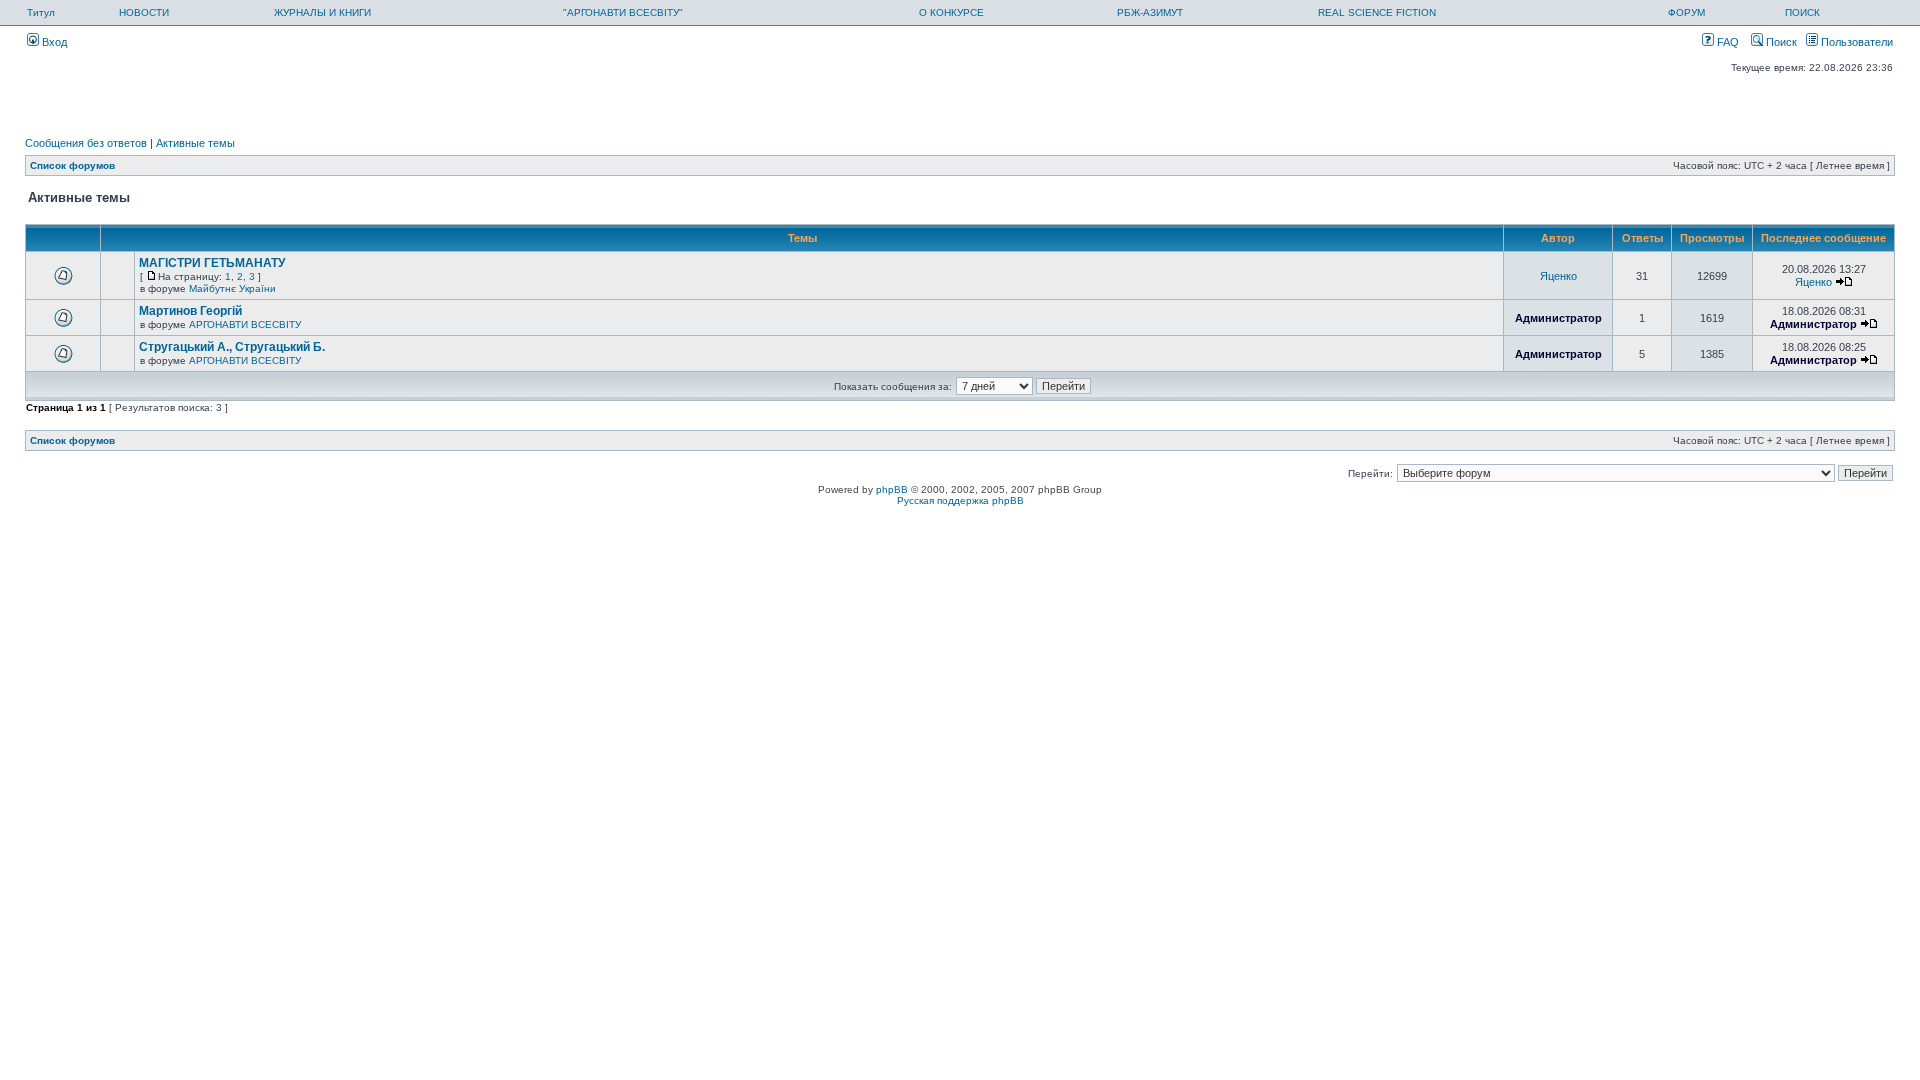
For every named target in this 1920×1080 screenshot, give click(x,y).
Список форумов (72, 165)
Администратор (1558, 318)
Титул (41, 12)
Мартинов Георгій (190, 311)
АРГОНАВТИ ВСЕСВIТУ (245, 324)
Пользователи (1855, 42)
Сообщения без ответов (86, 143)
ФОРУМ (1686, 12)
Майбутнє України (232, 288)
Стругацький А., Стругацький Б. (232, 347)
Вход (53, 42)
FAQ (1726, 42)
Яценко (1558, 276)
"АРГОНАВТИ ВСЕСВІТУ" (623, 12)
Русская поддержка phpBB (960, 500)
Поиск (1780, 42)
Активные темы (195, 143)
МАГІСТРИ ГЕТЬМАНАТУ (212, 263)
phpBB (892, 489)
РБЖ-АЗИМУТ (1150, 12)
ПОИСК (1802, 12)
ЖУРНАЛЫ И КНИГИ (322, 12)
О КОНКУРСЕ (951, 12)
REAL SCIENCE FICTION (1377, 12)
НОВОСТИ (144, 12)
